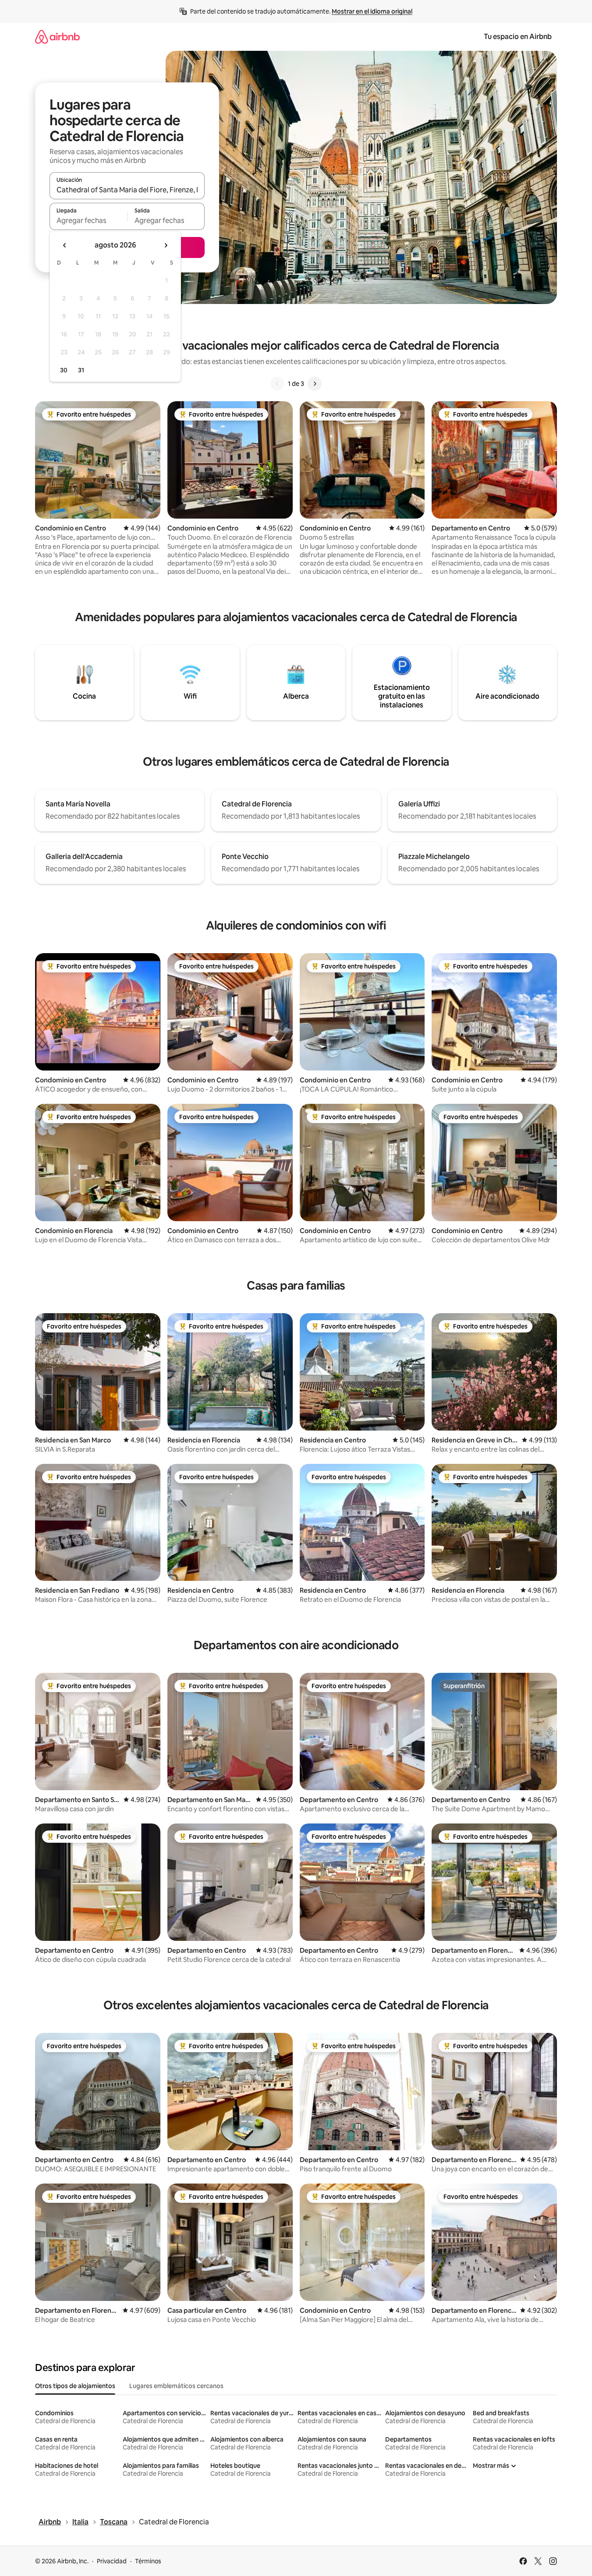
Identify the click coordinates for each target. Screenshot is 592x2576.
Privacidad (112, 2561)
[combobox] (127, 190)
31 (81, 370)
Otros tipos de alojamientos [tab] (75, 2386)
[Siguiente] (315, 384)
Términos (148, 2561)
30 (64, 370)
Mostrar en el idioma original (372, 11)
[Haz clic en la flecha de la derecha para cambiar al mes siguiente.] (166, 245)
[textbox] (88, 220)
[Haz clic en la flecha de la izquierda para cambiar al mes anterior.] (65, 245)
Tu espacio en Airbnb (518, 37)
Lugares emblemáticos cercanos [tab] (176, 2386)
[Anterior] (277, 384)
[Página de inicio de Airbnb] (57, 37)
